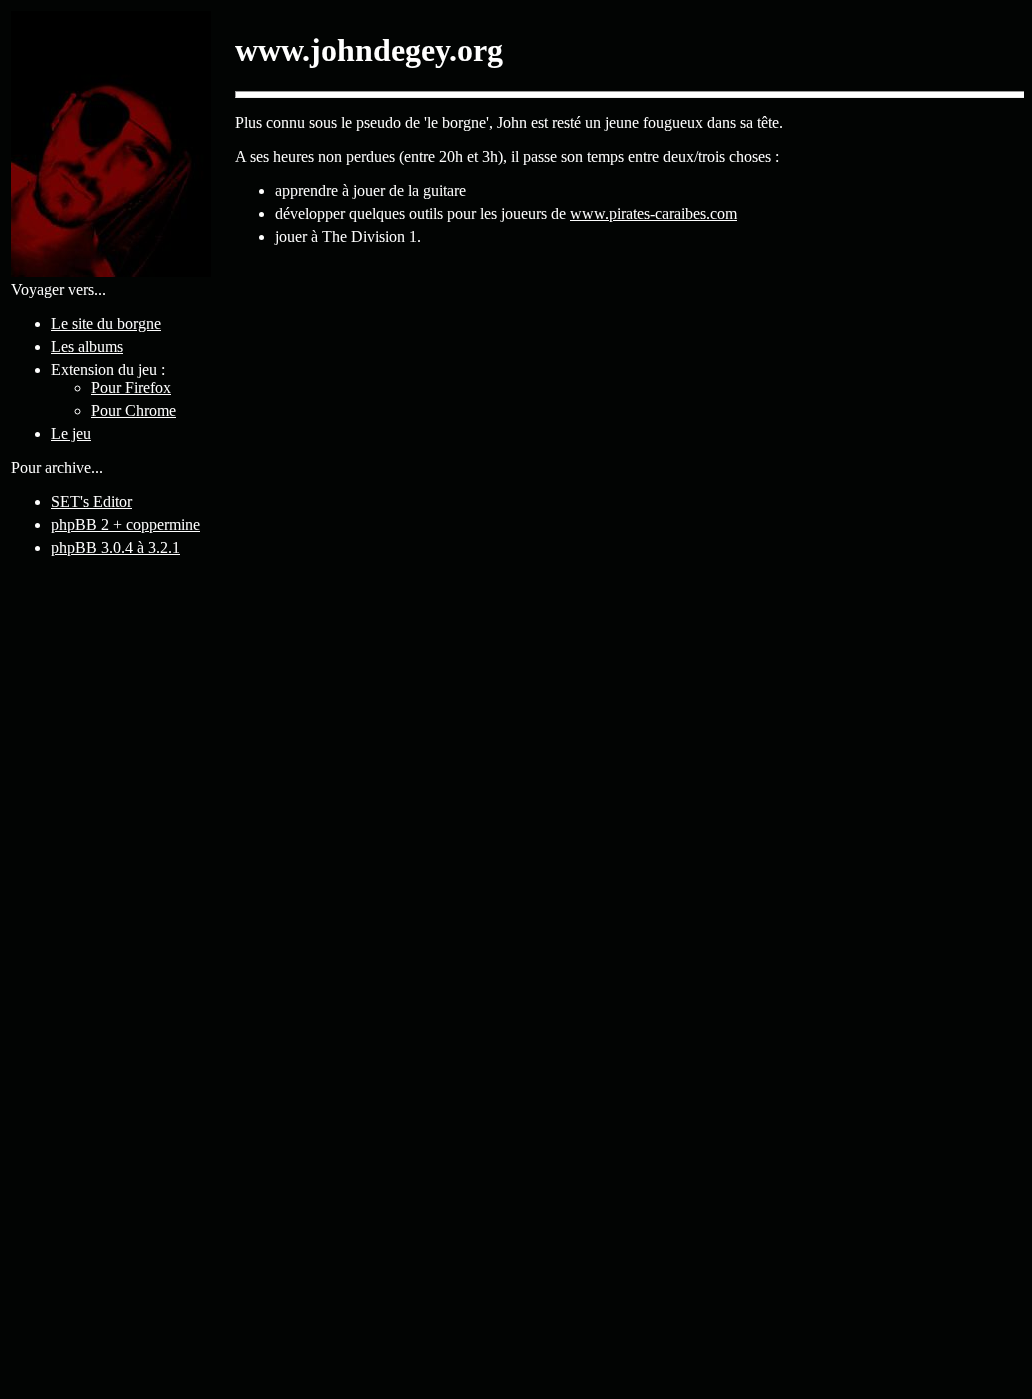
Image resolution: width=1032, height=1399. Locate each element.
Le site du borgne (106, 323)
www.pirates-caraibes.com (653, 213)
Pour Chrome (133, 410)
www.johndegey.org (369, 50)
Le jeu (71, 433)
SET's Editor (91, 501)
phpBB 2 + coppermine (125, 524)
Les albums (87, 346)
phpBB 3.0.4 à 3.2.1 (115, 547)
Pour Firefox (131, 387)
